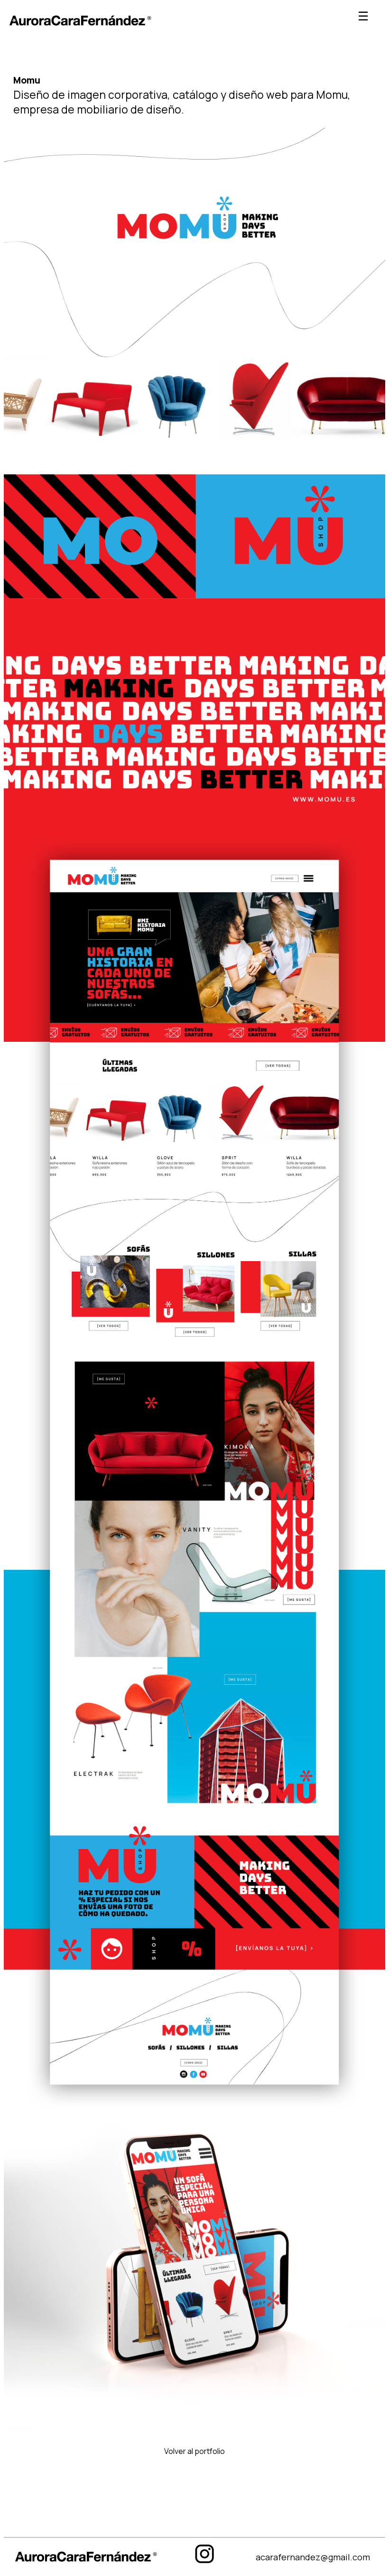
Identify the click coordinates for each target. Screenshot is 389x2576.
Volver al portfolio (194, 2451)
